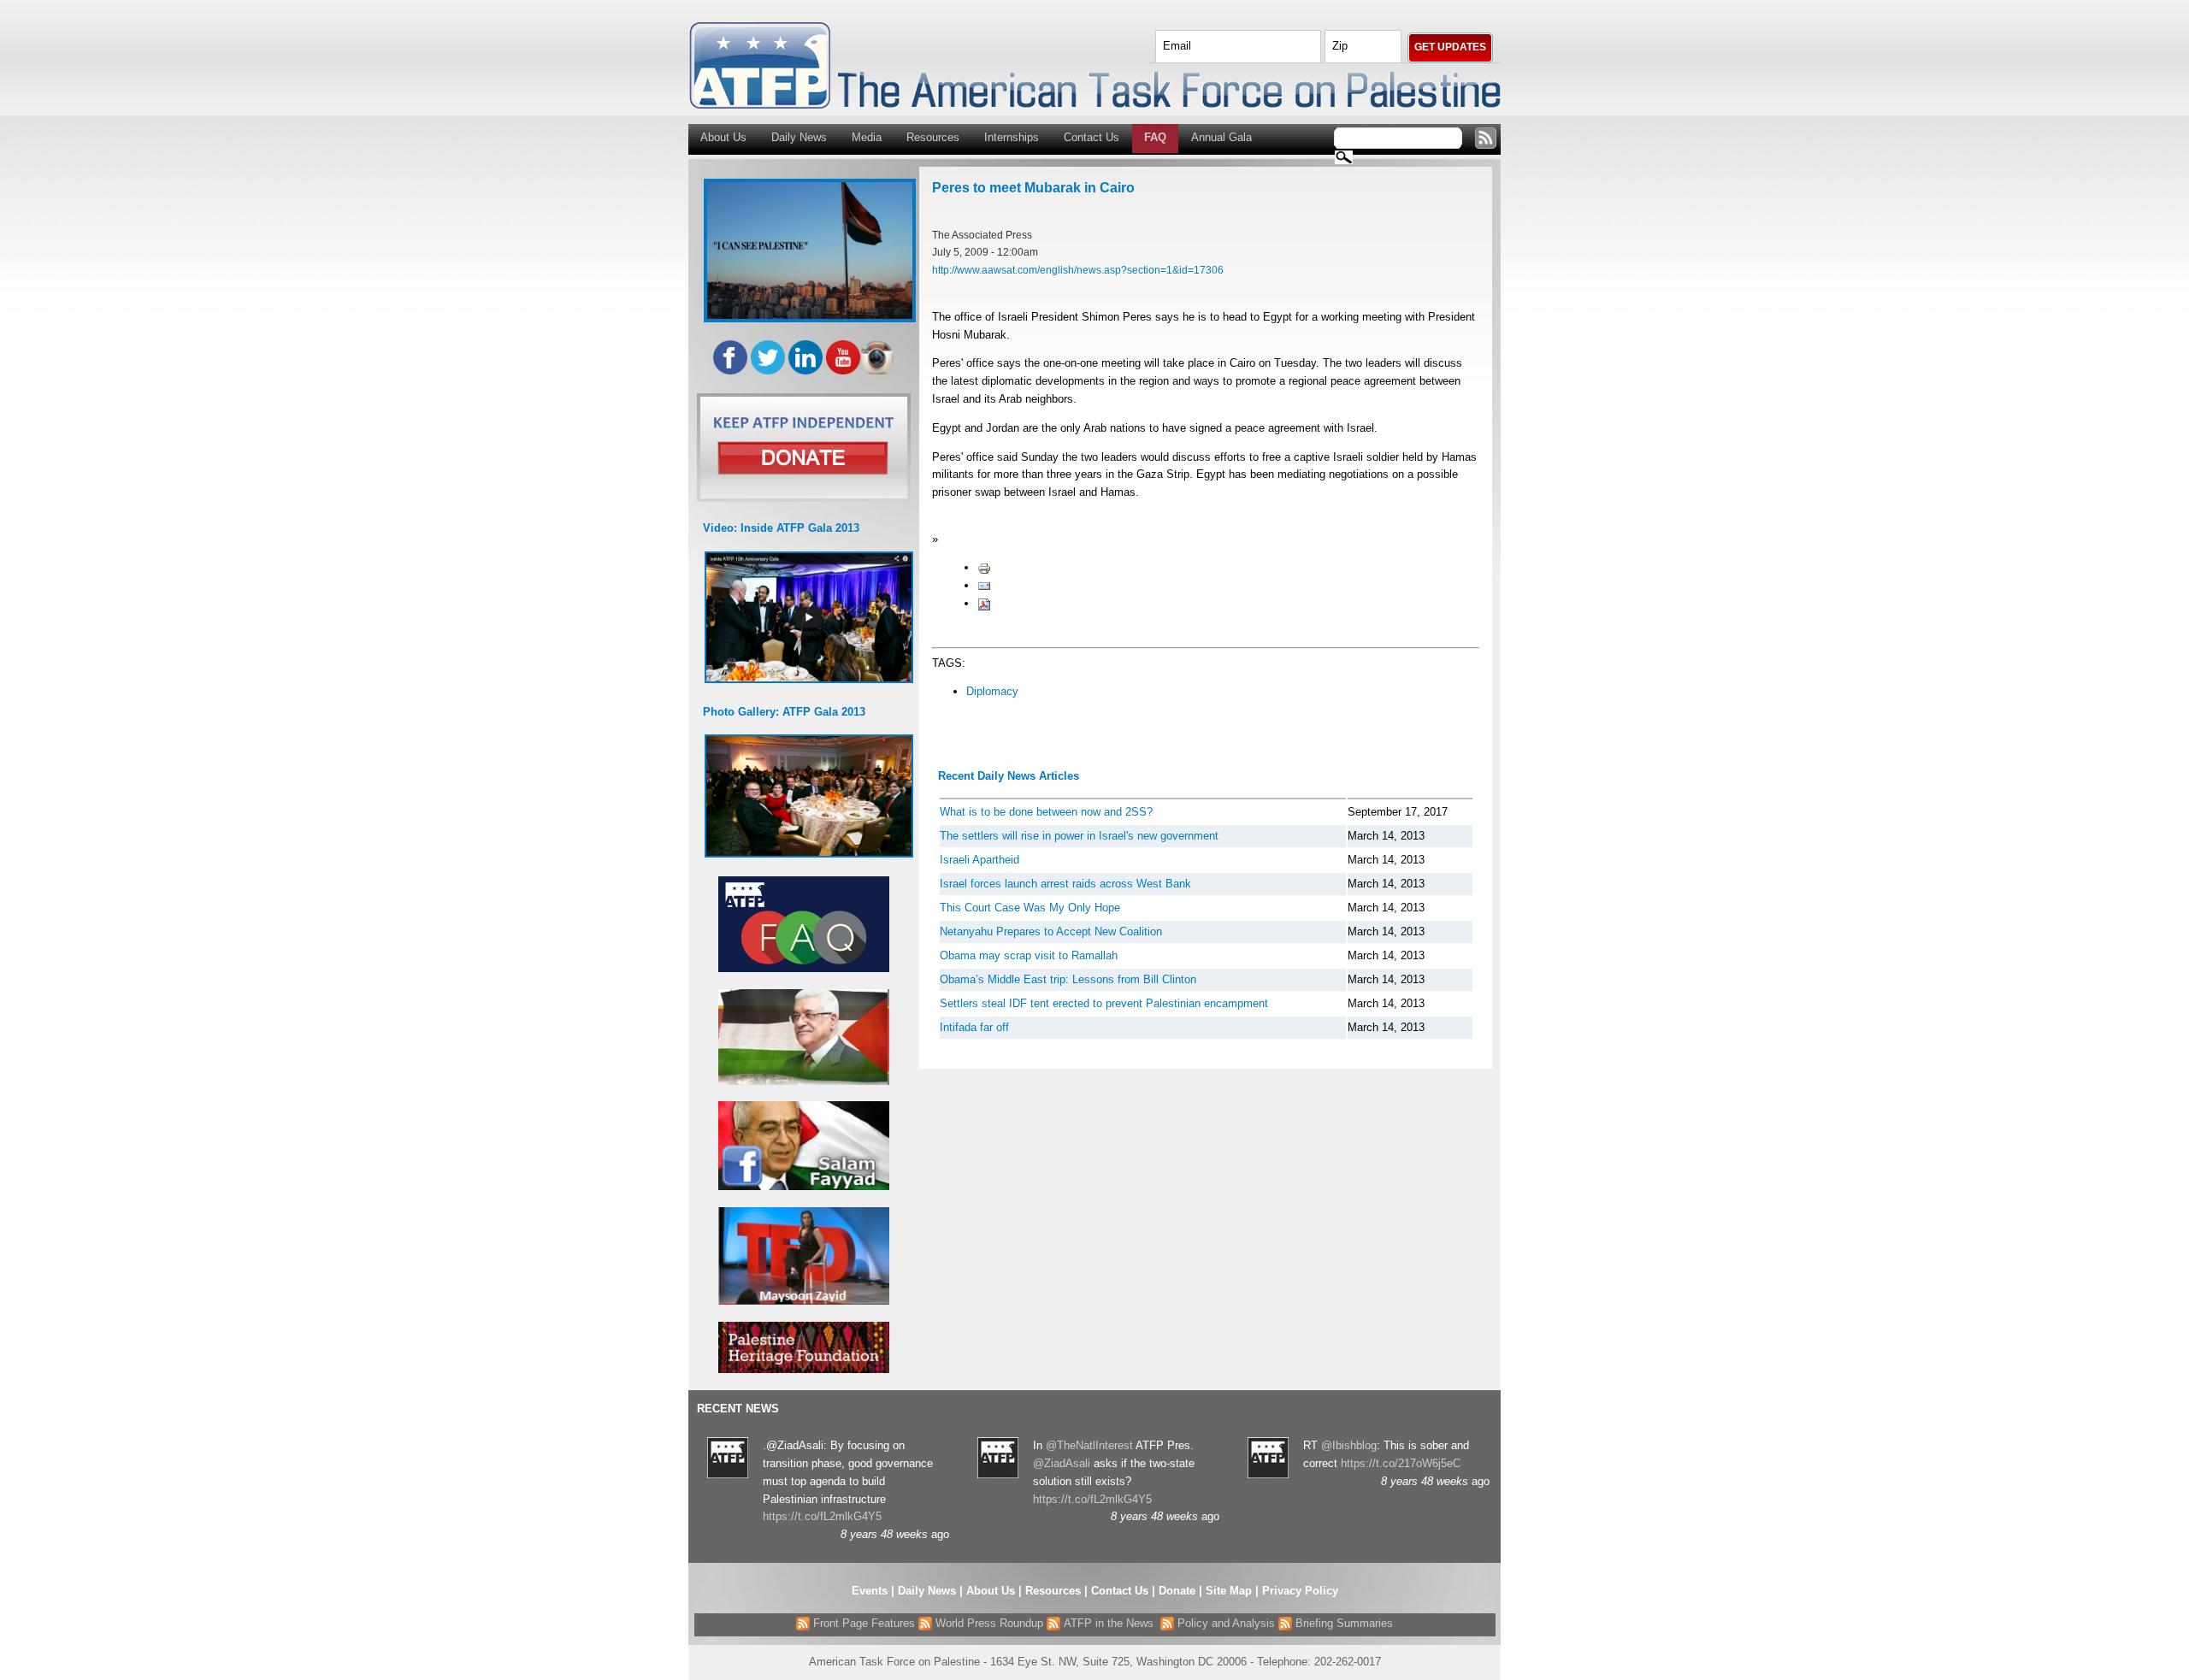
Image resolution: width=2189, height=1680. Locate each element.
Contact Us (1092, 137)
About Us (723, 137)
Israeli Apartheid (979, 860)
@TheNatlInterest (1089, 1445)
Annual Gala (1221, 137)
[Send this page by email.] (984, 585)
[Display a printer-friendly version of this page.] (984, 567)
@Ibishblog (1349, 1445)
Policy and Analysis (1224, 1623)
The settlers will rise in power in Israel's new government (1079, 836)
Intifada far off (974, 1027)
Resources (933, 137)
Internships (1012, 137)
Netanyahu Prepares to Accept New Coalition (1051, 931)
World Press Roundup (988, 1623)
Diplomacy (992, 691)
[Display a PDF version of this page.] (984, 603)
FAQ (1155, 137)
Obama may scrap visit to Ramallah (1029, 955)
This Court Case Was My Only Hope (1030, 908)
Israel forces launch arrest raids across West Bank (1065, 884)
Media (867, 137)
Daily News (799, 137)
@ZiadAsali (1062, 1463)
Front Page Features (862, 1623)
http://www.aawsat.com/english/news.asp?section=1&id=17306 (1078, 270)
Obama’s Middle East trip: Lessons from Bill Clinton (1068, 979)
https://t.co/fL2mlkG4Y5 (822, 1516)
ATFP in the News (1109, 1623)
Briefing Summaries (1342, 1623)
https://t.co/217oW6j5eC (1401, 1463)
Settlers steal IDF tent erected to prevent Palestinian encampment (1104, 1003)
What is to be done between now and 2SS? (1046, 812)
